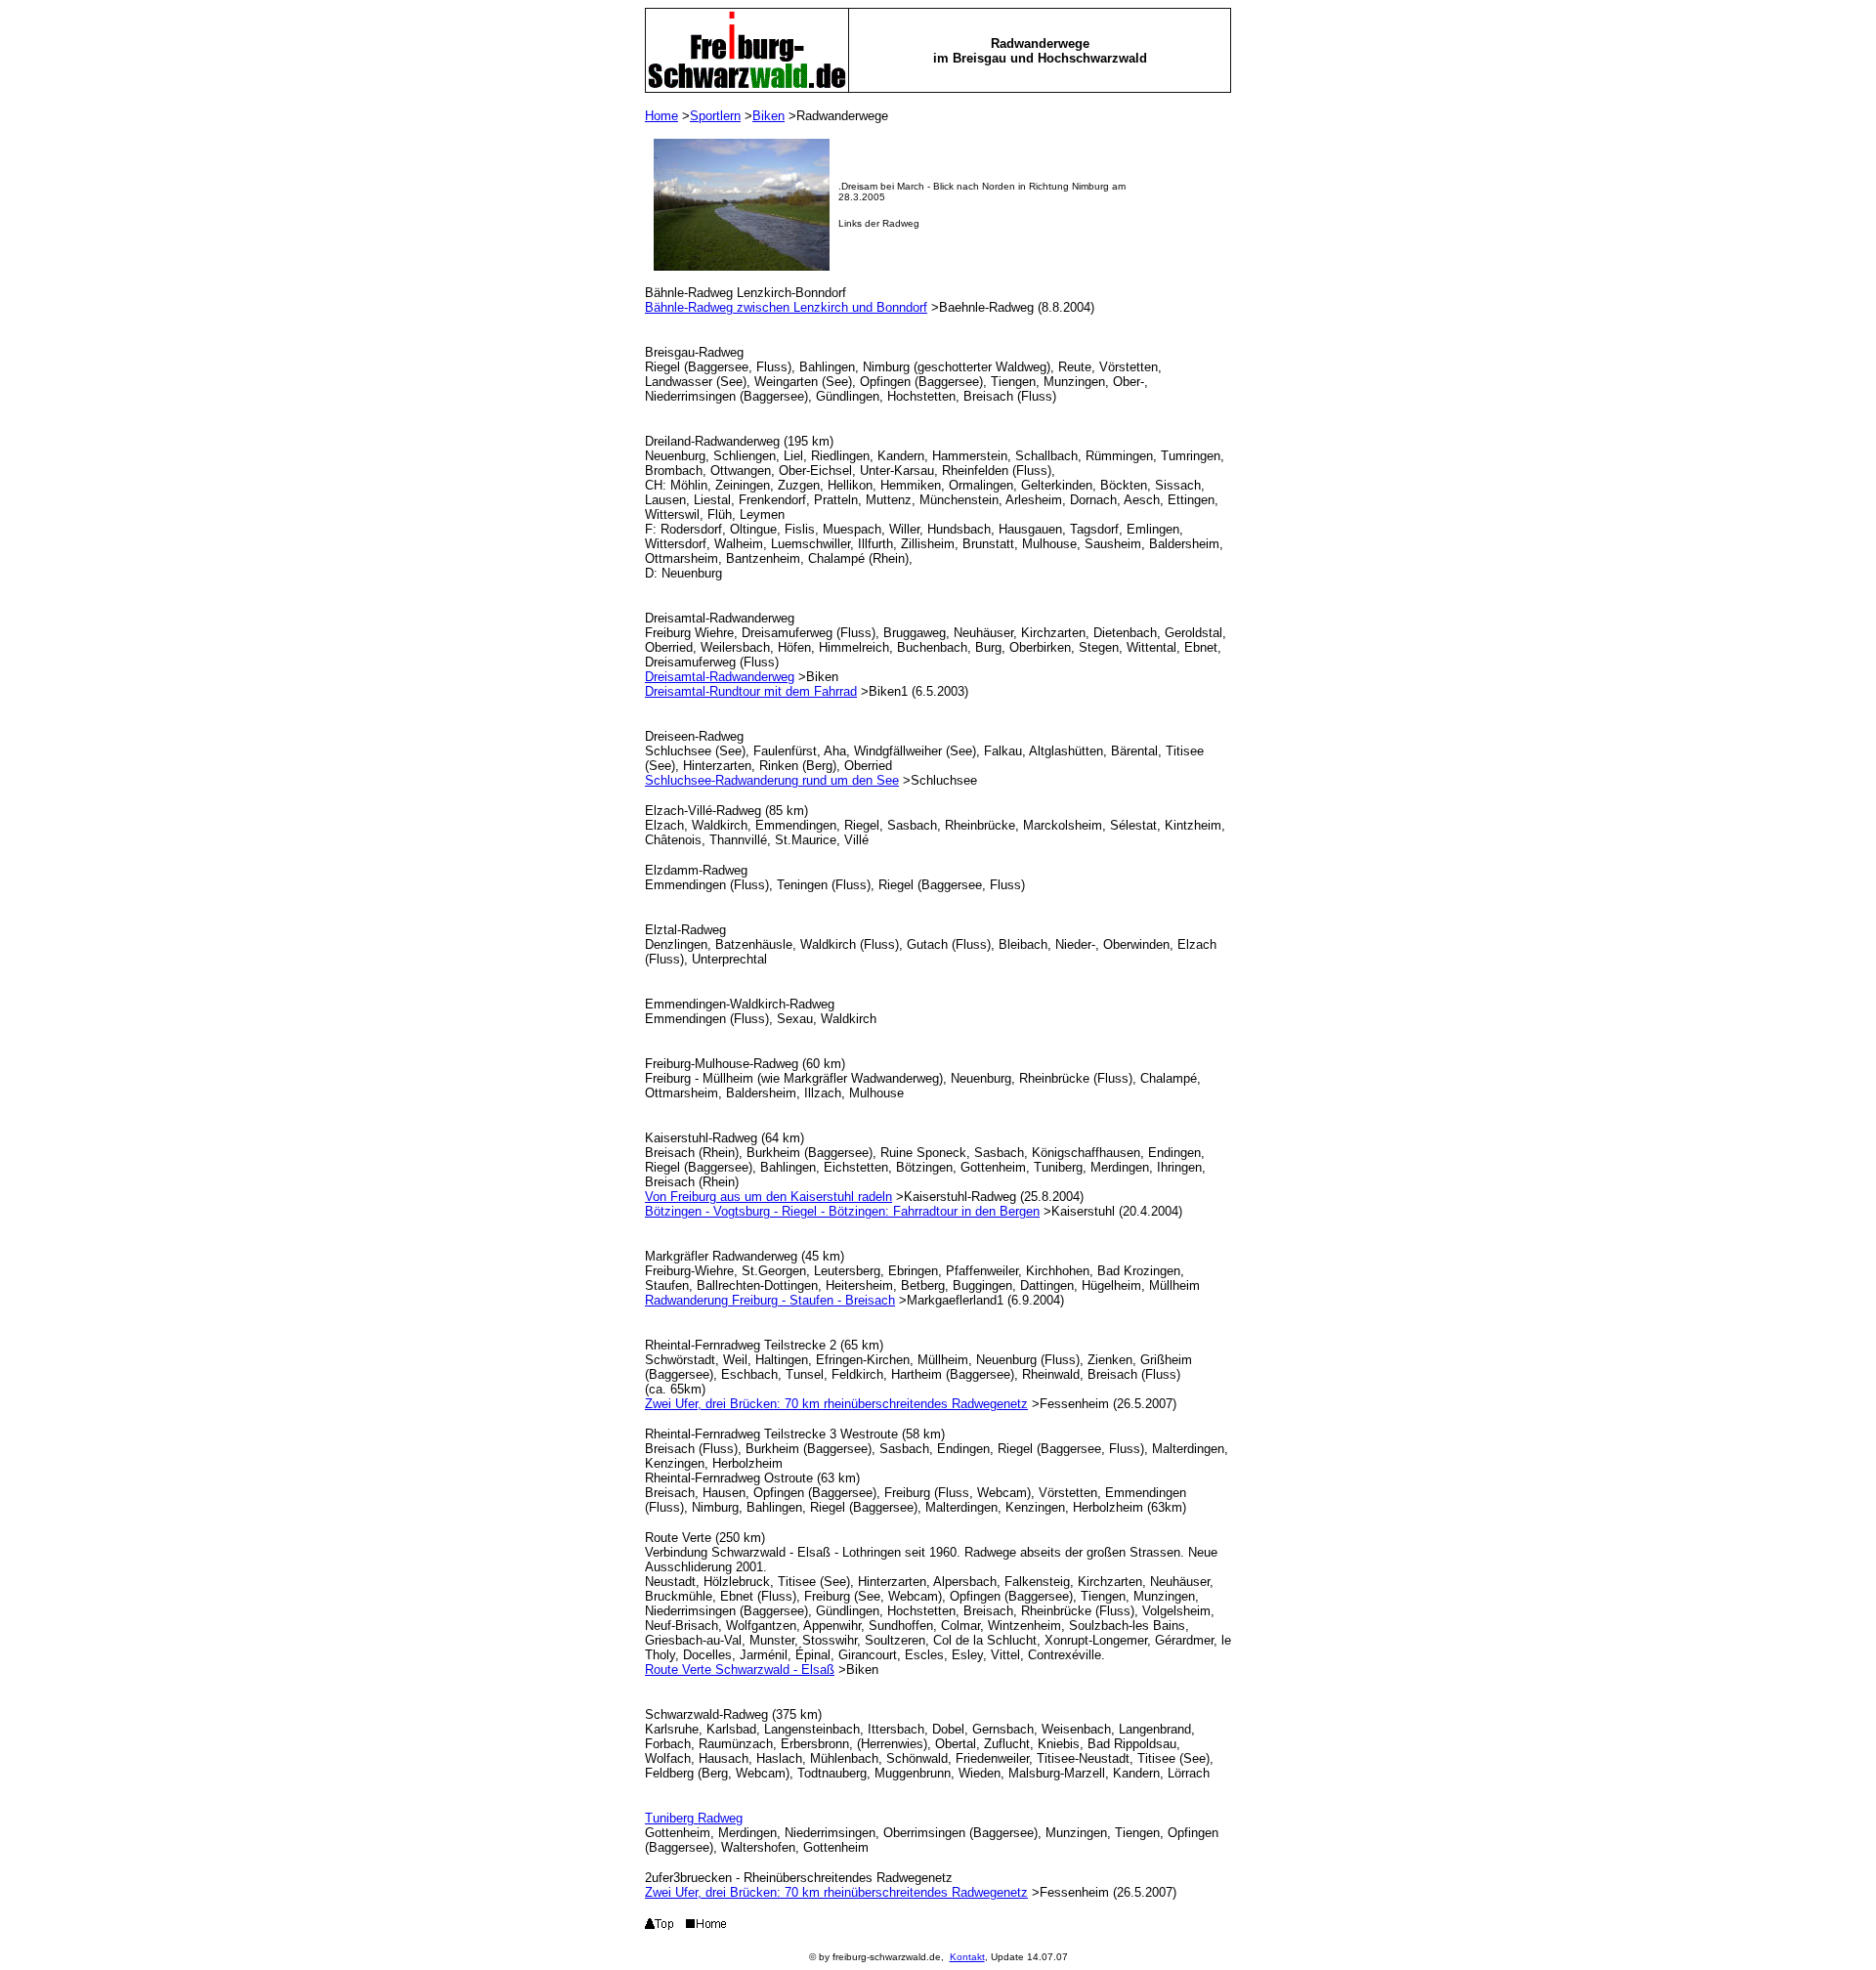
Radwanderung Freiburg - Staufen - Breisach (770, 1300)
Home (661, 116)
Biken (768, 116)
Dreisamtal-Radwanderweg (720, 677)
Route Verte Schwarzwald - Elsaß (740, 1670)
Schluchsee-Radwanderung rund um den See (772, 780)
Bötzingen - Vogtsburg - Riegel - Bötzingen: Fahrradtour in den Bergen (842, 1211)
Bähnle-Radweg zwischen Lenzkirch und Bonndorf (786, 307)
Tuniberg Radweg (694, 1818)
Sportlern (715, 116)
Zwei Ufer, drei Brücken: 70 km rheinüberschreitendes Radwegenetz (836, 1404)
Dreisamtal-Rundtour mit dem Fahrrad (751, 691)
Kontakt (967, 1957)
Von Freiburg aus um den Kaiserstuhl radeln (768, 1197)
